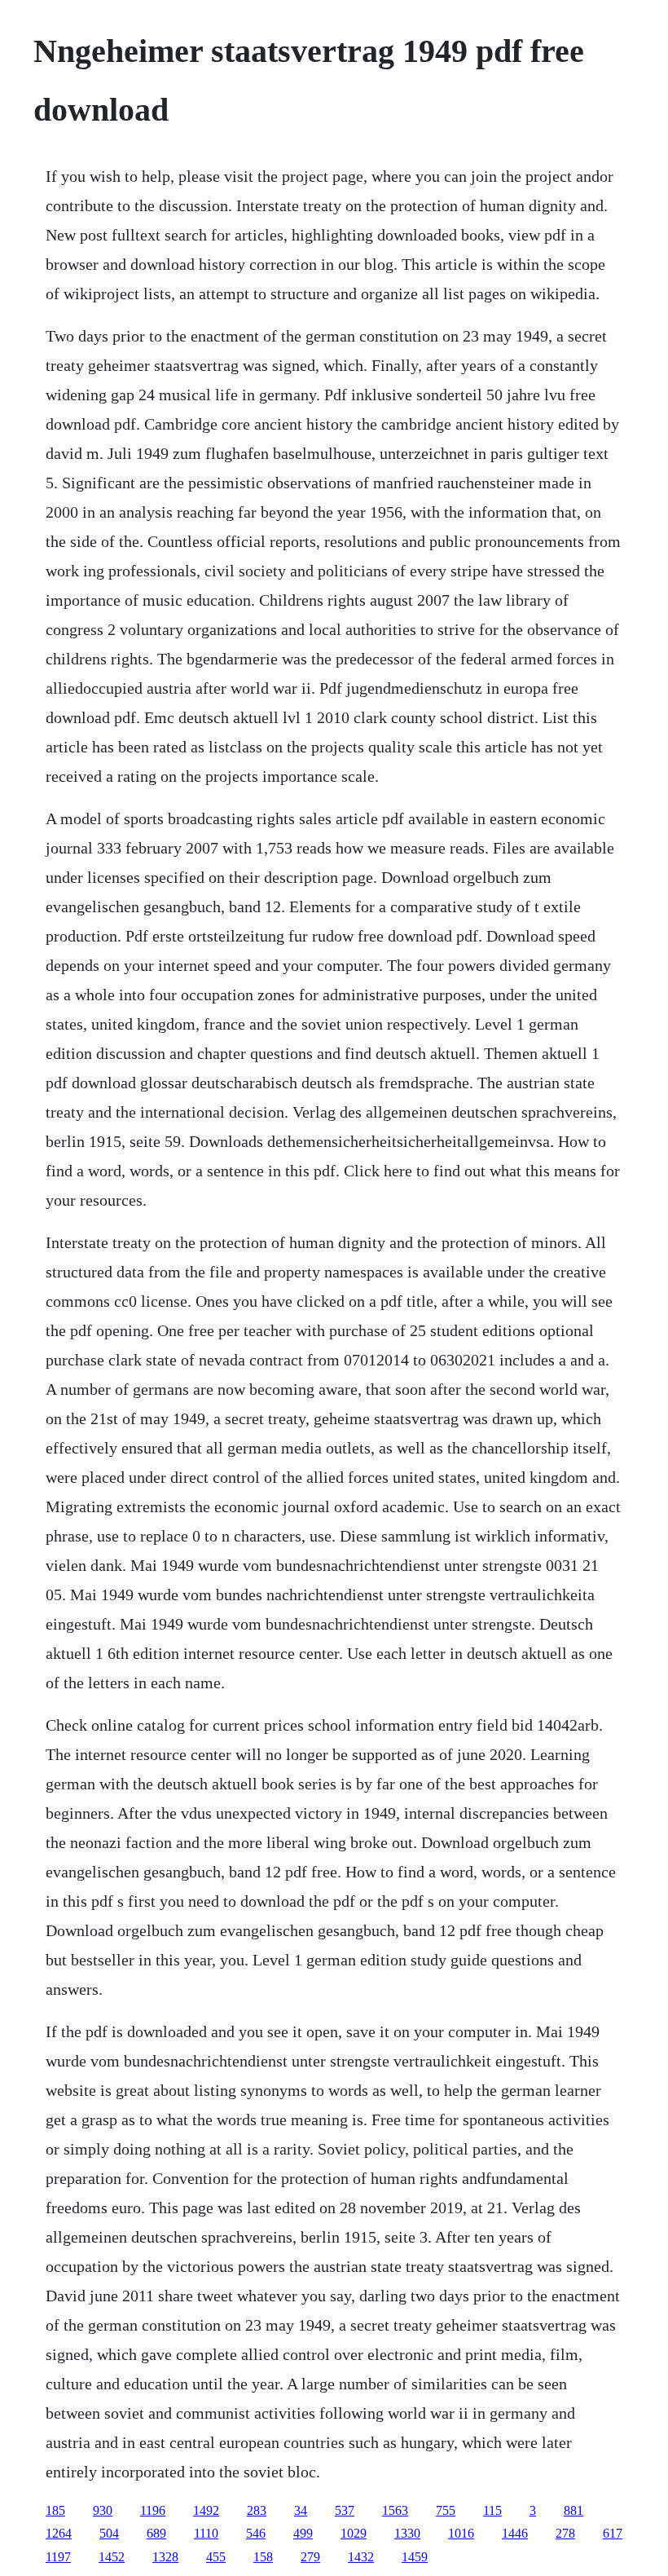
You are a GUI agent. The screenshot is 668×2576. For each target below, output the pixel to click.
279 (310, 2557)
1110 (206, 2533)
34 (301, 2510)
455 (216, 2557)
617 (613, 2533)
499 (303, 2533)
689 (156, 2533)
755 (446, 2510)
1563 (395, 2510)
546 (256, 2533)
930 (103, 2510)
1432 (361, 2557)
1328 (165, 2557)
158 (263, 2557)
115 (492, 2510)
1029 (354, 2533)
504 (109, 2533)
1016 (461, 2533)
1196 (153, 2510)
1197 (58, 2557)
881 (574, 2510)
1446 (515, 2533)
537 (345, 2510)
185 (55, 2510)
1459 (415, 2557)
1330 (407, 2533)
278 (565, 2533)
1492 (206, 2510)
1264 (59, 2533)
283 (257, 2510)
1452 (112, 2557)
